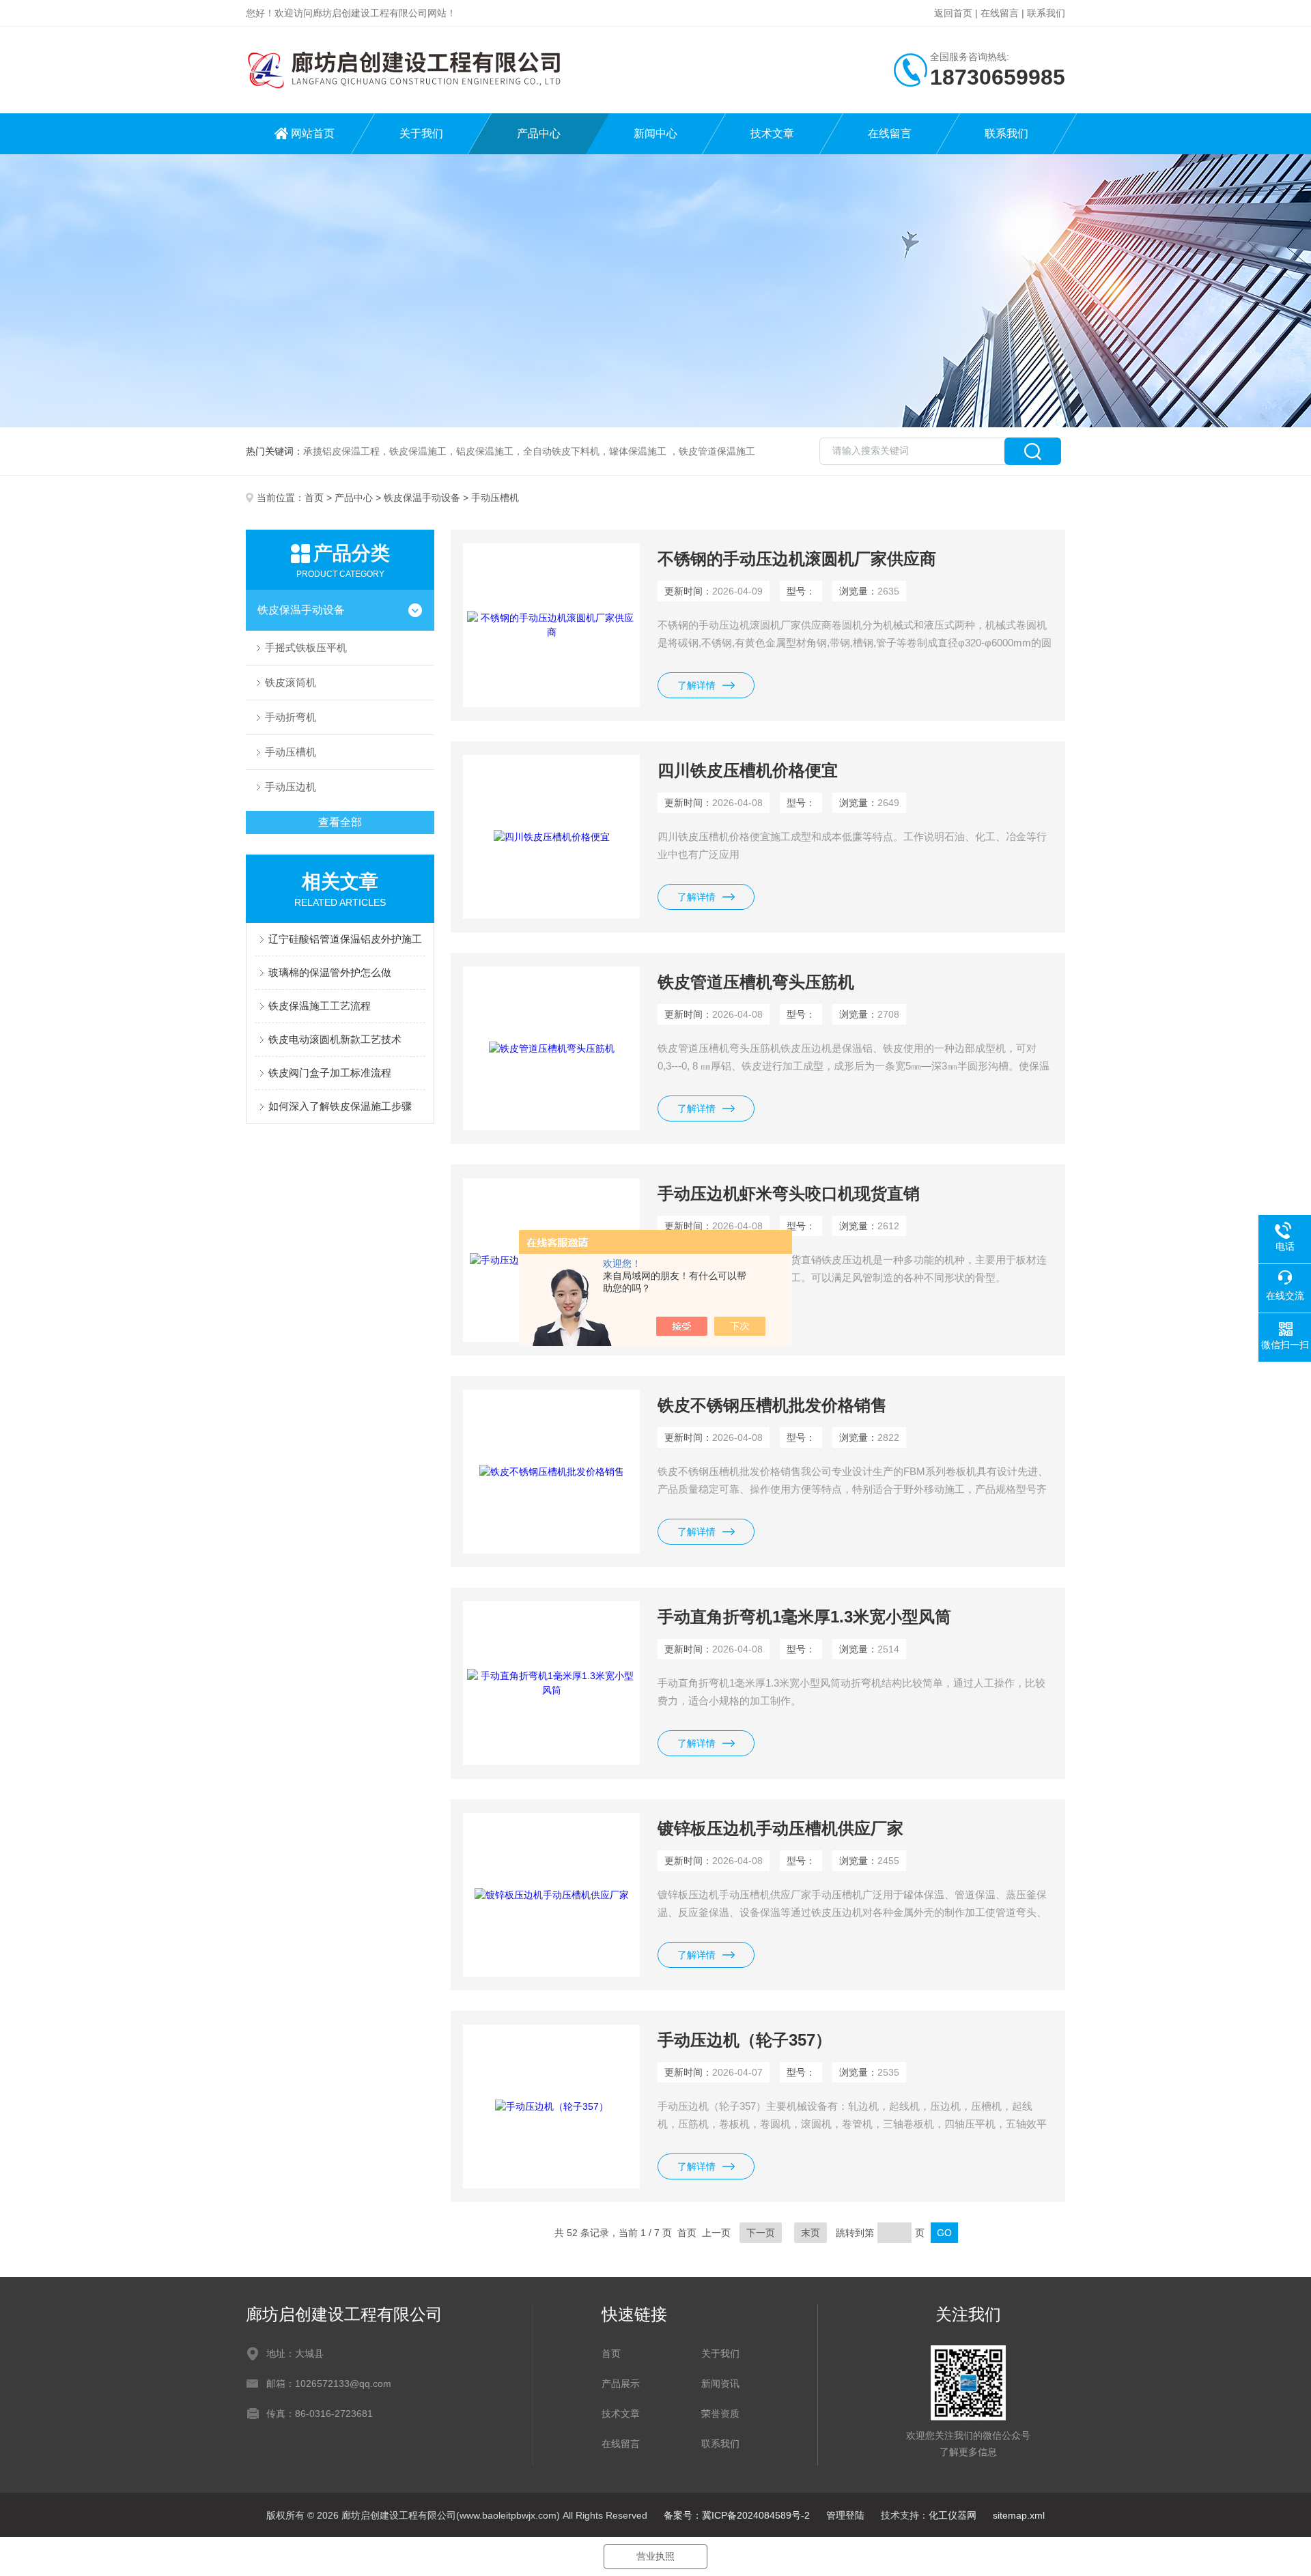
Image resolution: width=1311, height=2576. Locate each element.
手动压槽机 (291, 752)
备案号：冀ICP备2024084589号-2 (737, 2515)
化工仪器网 (953, 2515)
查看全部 (340, 822)
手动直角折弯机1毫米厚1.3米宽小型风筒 (804, 1617)
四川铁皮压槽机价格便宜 (748, 770)
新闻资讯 (720, 2384)
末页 (810, 2233)
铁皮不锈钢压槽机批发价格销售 (772, 1405)
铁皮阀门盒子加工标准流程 (330, 1073)
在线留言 (1000, 13)
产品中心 (539, 133)
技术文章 (772, 133)
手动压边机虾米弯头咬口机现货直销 (789, 1193)
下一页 (761, 2233)
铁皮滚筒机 (291, 682)
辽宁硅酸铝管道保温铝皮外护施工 (345, 939)
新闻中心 (655, 133)
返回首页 (953, 13)
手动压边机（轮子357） (745, 2040)
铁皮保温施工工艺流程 (320, 1006)
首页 (314, 498)
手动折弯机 (291, 717)
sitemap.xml (1019, 2515)
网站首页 (313, 133)
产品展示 (621, 2384)
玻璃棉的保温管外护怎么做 (330, 972)
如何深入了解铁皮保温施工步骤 (340, 1106)
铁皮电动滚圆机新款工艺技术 (335, 1039)
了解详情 (696, 685)
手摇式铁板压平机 (306, 647)
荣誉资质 (720, 2414)
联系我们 (1046, 13)
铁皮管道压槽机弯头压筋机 (756, 982)
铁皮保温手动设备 (422, 498)
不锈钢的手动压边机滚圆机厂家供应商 (797, 559)
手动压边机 (291, 787)
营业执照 (655, 2556)
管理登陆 (845, 2515)
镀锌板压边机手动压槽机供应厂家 (780, 1828)
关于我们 (421, 133)
